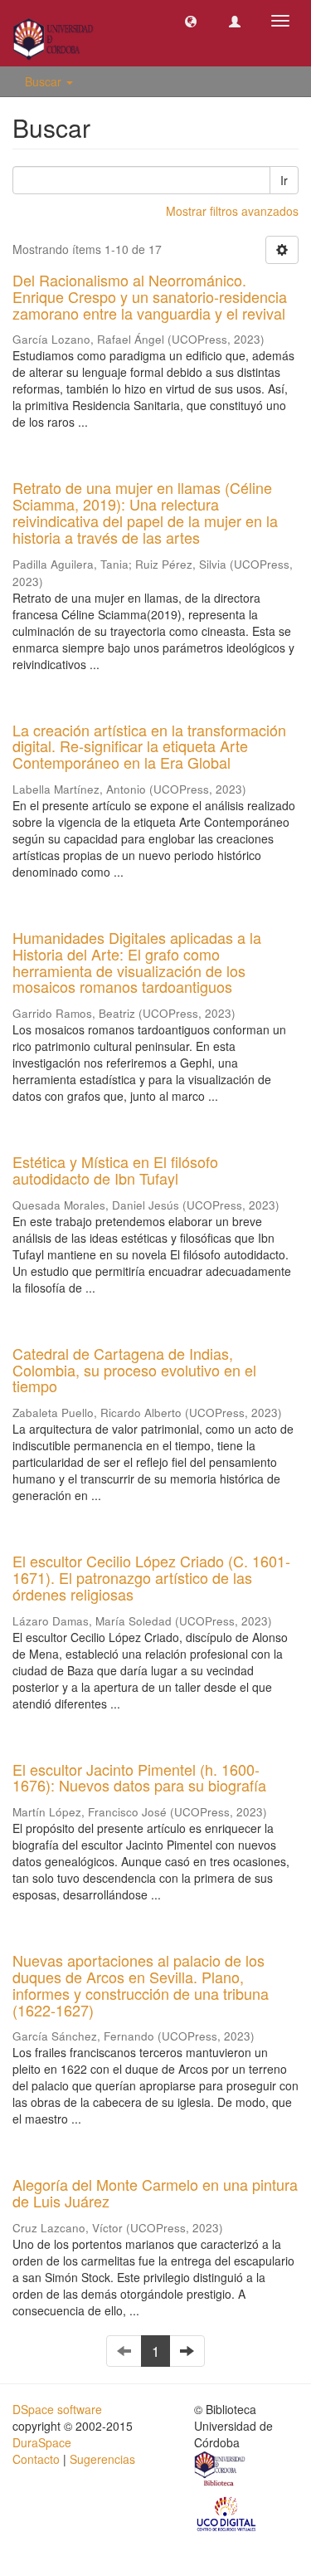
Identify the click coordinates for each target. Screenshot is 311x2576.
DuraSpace (42, 2442)
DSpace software (57, 2409)
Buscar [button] (45, 81)
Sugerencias (102, 2459)
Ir (284, 180)
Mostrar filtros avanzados (232, 211)
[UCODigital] (227, 2512)
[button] (191, 21)
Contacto (36, 2459)
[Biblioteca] (221, 2471)
